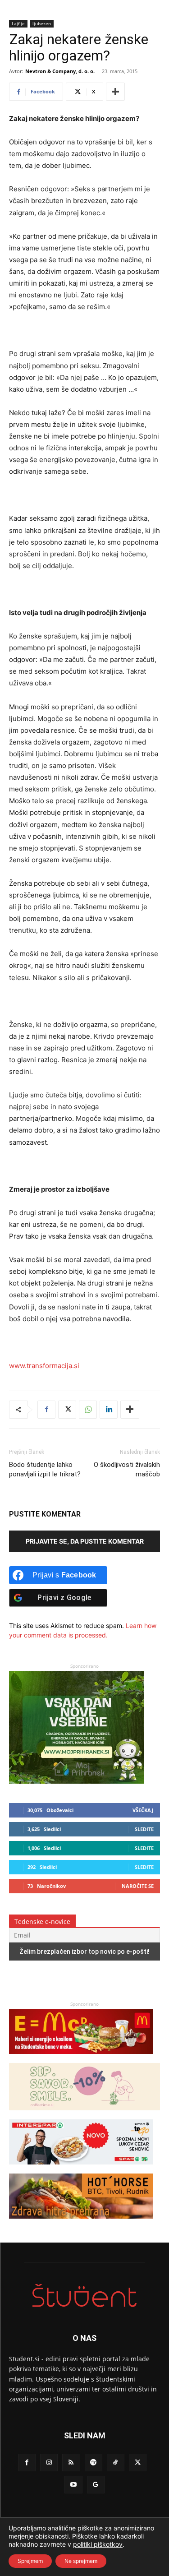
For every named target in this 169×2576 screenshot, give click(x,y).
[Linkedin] (109, 1410)
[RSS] (71, 2463)
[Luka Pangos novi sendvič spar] (81, 2169)
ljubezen (42, 23)
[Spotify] (94, 2463)
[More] (115, 92)
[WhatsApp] (88, 1410)
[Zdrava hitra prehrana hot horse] (81, 2223)
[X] (67, 1410)
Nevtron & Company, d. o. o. (60, 71)
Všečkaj (143, 1810)
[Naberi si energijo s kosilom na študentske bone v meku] (81, 2058)
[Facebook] (46, 1410)
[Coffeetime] (84, 2115)
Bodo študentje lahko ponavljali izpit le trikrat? (45, 1469)
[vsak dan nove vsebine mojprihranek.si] (77, 1781)
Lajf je (18, 23)
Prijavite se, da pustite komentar (85, 1541)
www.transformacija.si (44, 1366)
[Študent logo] (84, 2296)
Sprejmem (30, 2561)
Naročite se (138, 1886)
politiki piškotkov (98, 2544)
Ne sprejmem (81, 2561)
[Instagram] (49, 2463)
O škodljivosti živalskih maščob (127, 1469)
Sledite (144, 1829)
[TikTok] (116, 2463)
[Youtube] (73, 2485)
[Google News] (96, 2485)
